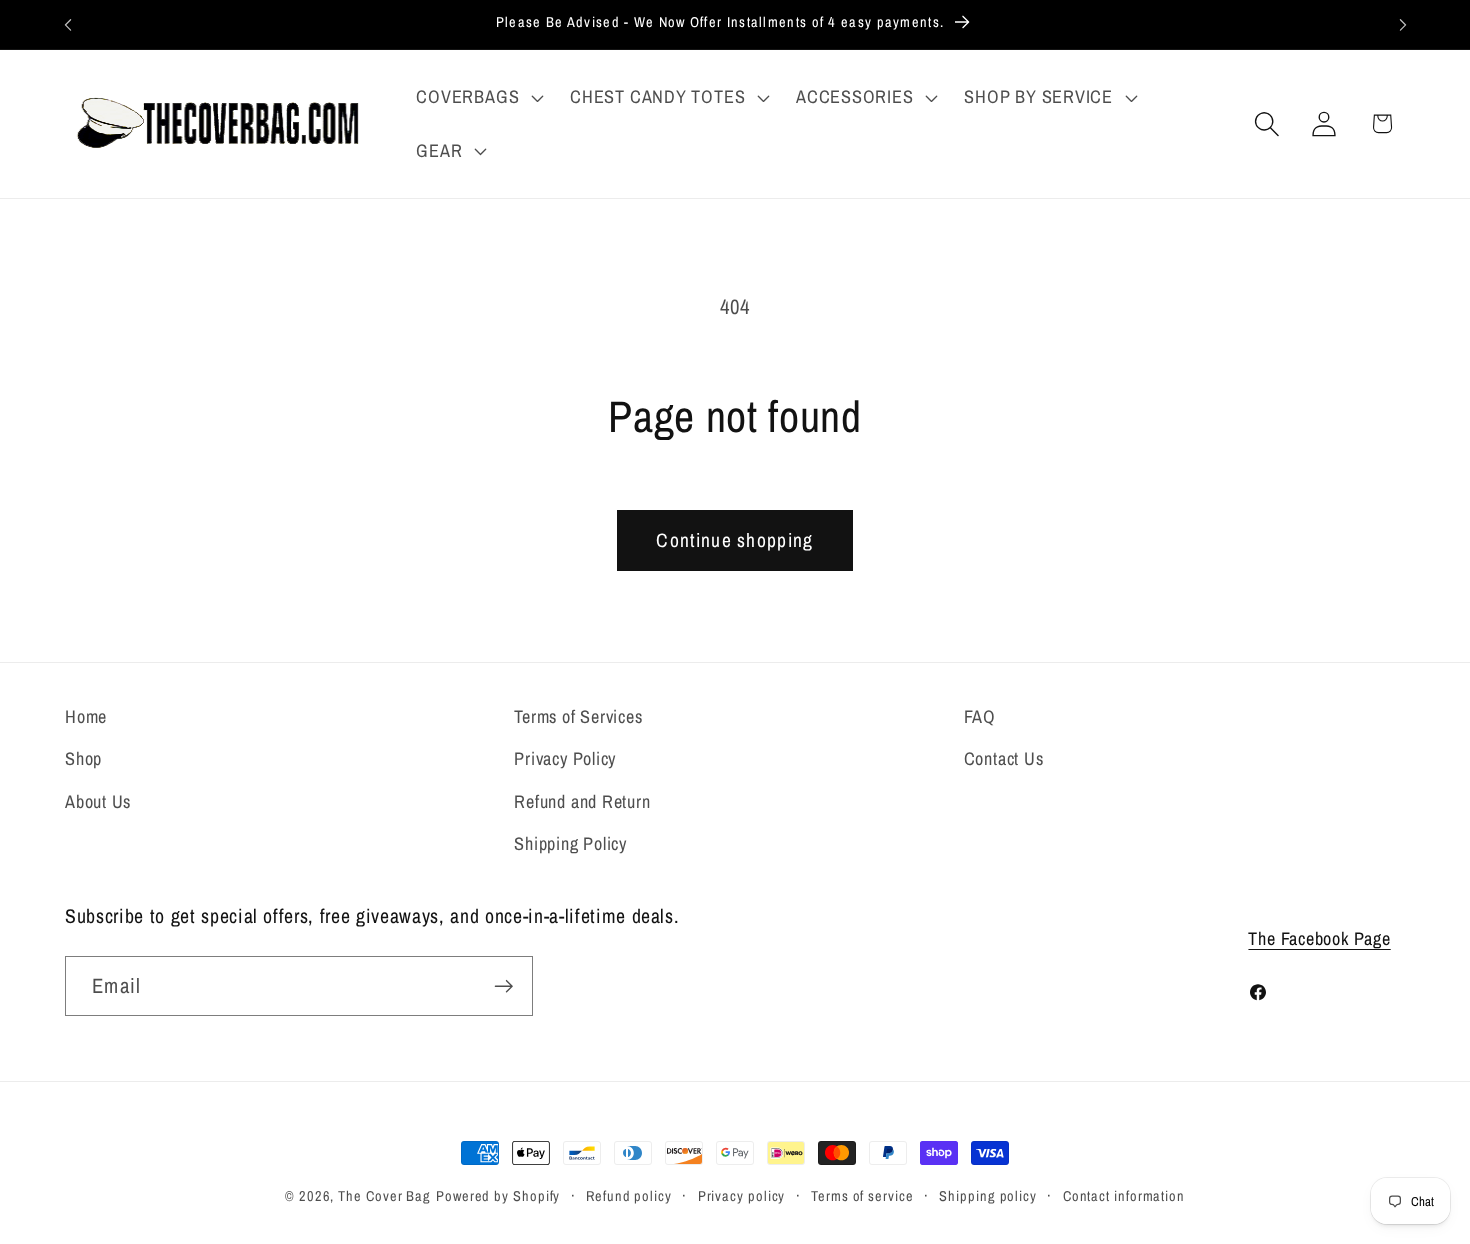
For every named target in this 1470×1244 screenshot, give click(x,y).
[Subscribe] (503, 986)
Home (86, 716)
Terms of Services (578, 716)
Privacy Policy (565, 758)
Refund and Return (582, 801)
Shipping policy (988, 1195)
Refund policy (629, 1195)
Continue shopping (734, 540)
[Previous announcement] (68, 24)
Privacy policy (742, 1195)
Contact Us (1004, 758)
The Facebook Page (1319, 938)
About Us (98, 801)
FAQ (980, 716)
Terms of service (862, 1195)
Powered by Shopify (498, 1195)
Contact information (1124, 1195)
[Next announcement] (1403, 24)
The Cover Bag (384, 1195)
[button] (478, 97)
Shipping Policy (570, 843)
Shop (83, 758)
